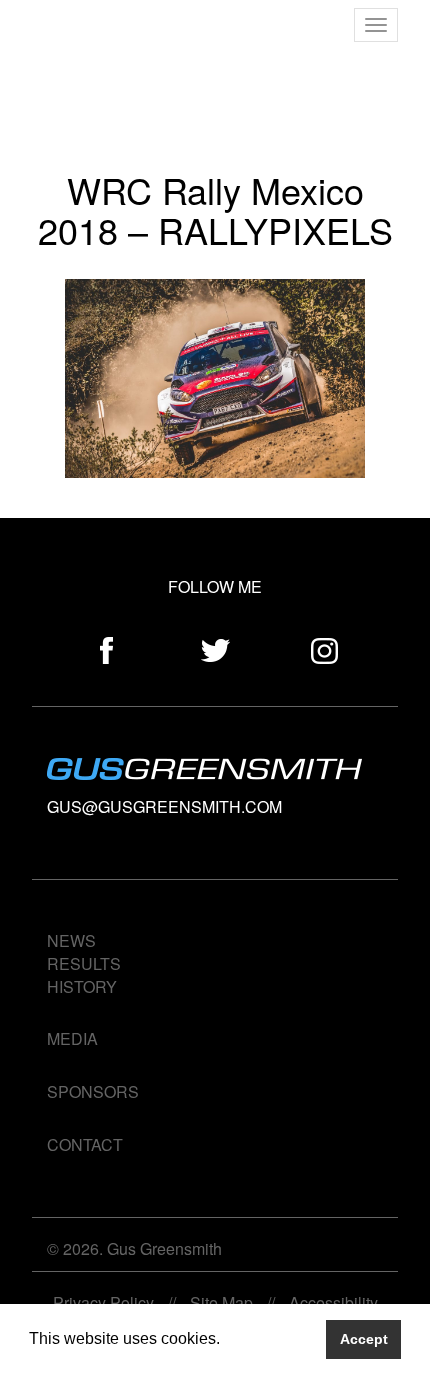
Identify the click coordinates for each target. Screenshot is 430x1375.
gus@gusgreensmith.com (164, 806)
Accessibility (333, 1302)
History (82, 986)
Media (72, 1038)
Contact (85, 1144)
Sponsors (93, 1091)
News (71, 940)
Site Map (221, 1302)
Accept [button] (364, 1339)
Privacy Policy (103, 1302)
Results (84, 963)
